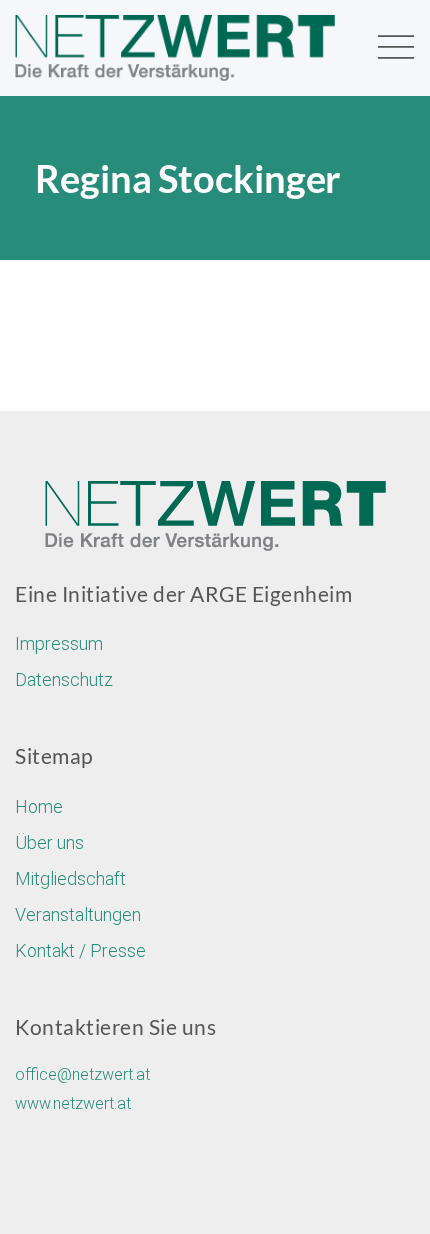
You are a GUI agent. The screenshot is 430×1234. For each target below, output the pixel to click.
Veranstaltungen (78, 914)
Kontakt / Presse (80, 950)
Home (39, 806)
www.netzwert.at (73, 1103)
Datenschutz (64, 679)
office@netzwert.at (82, 1074)
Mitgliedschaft (70, 878)
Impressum (59, 643)
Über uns (49, 842)
